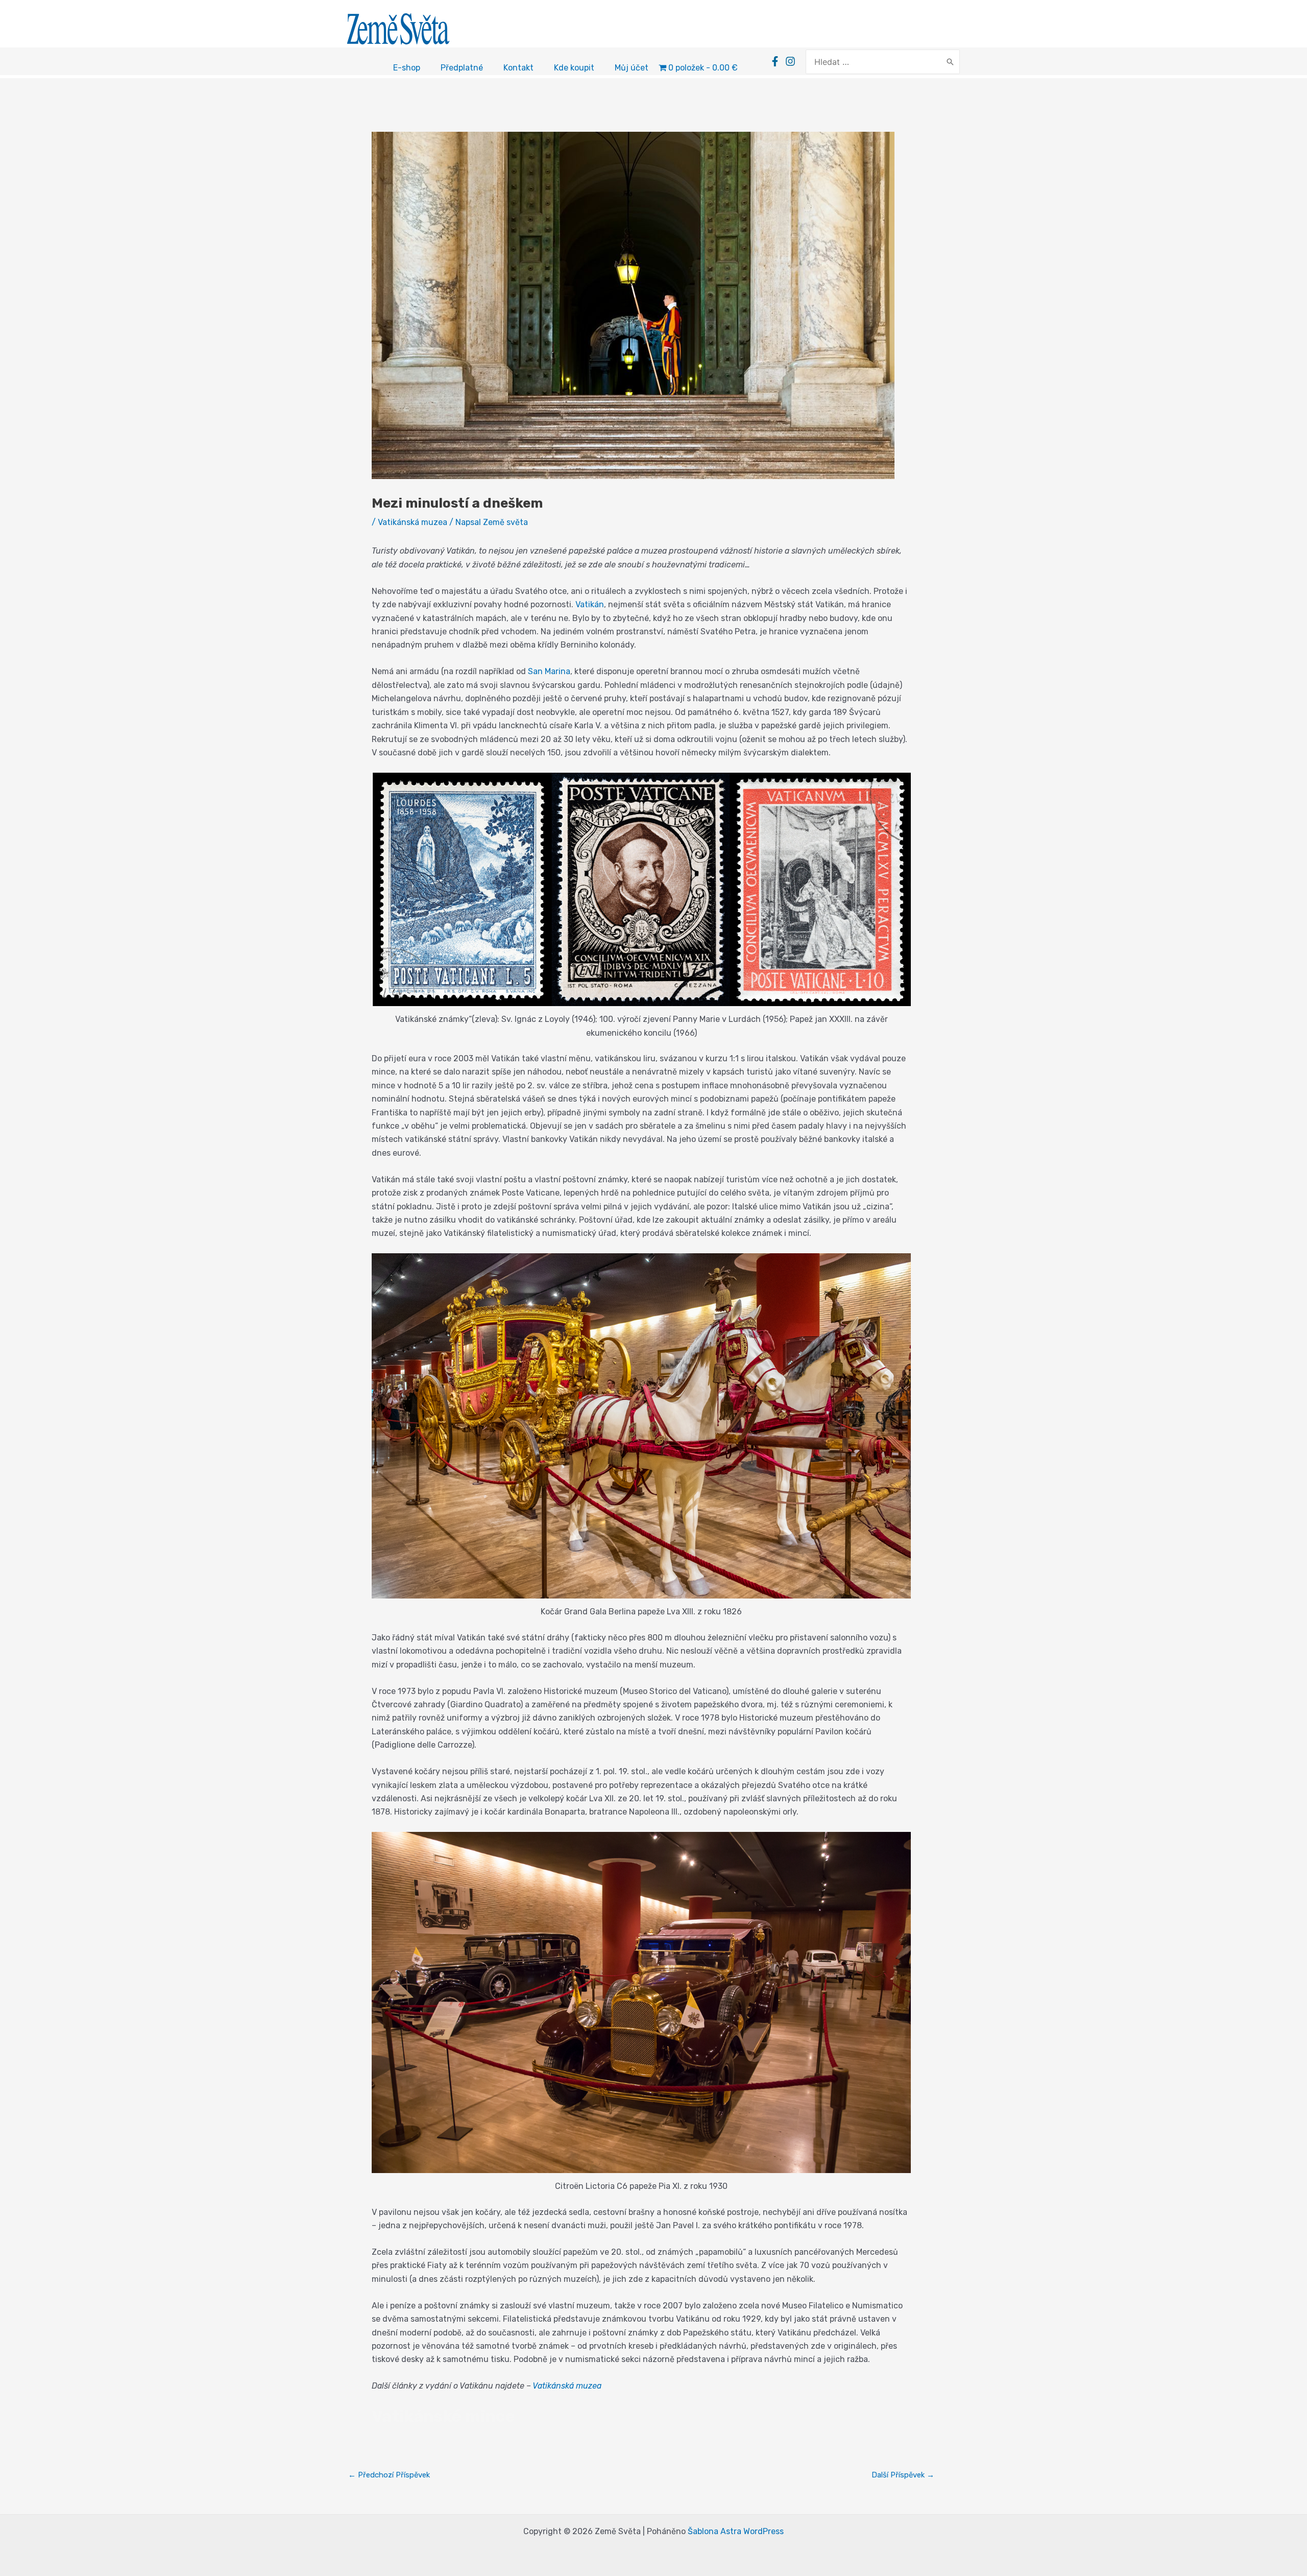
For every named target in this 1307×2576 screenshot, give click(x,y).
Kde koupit (574, 68)
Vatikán (590, 604)
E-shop (407, 68)
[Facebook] (775, 61)
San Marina (549, 671)
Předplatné (462, 68)
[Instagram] (790, 61)
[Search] (950, 62)
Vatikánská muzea (413, 522)
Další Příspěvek (903, 2475)
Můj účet (632, 68)
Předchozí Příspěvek (389, 2475)
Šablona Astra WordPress (736, 2531)
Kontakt (518, 68)
